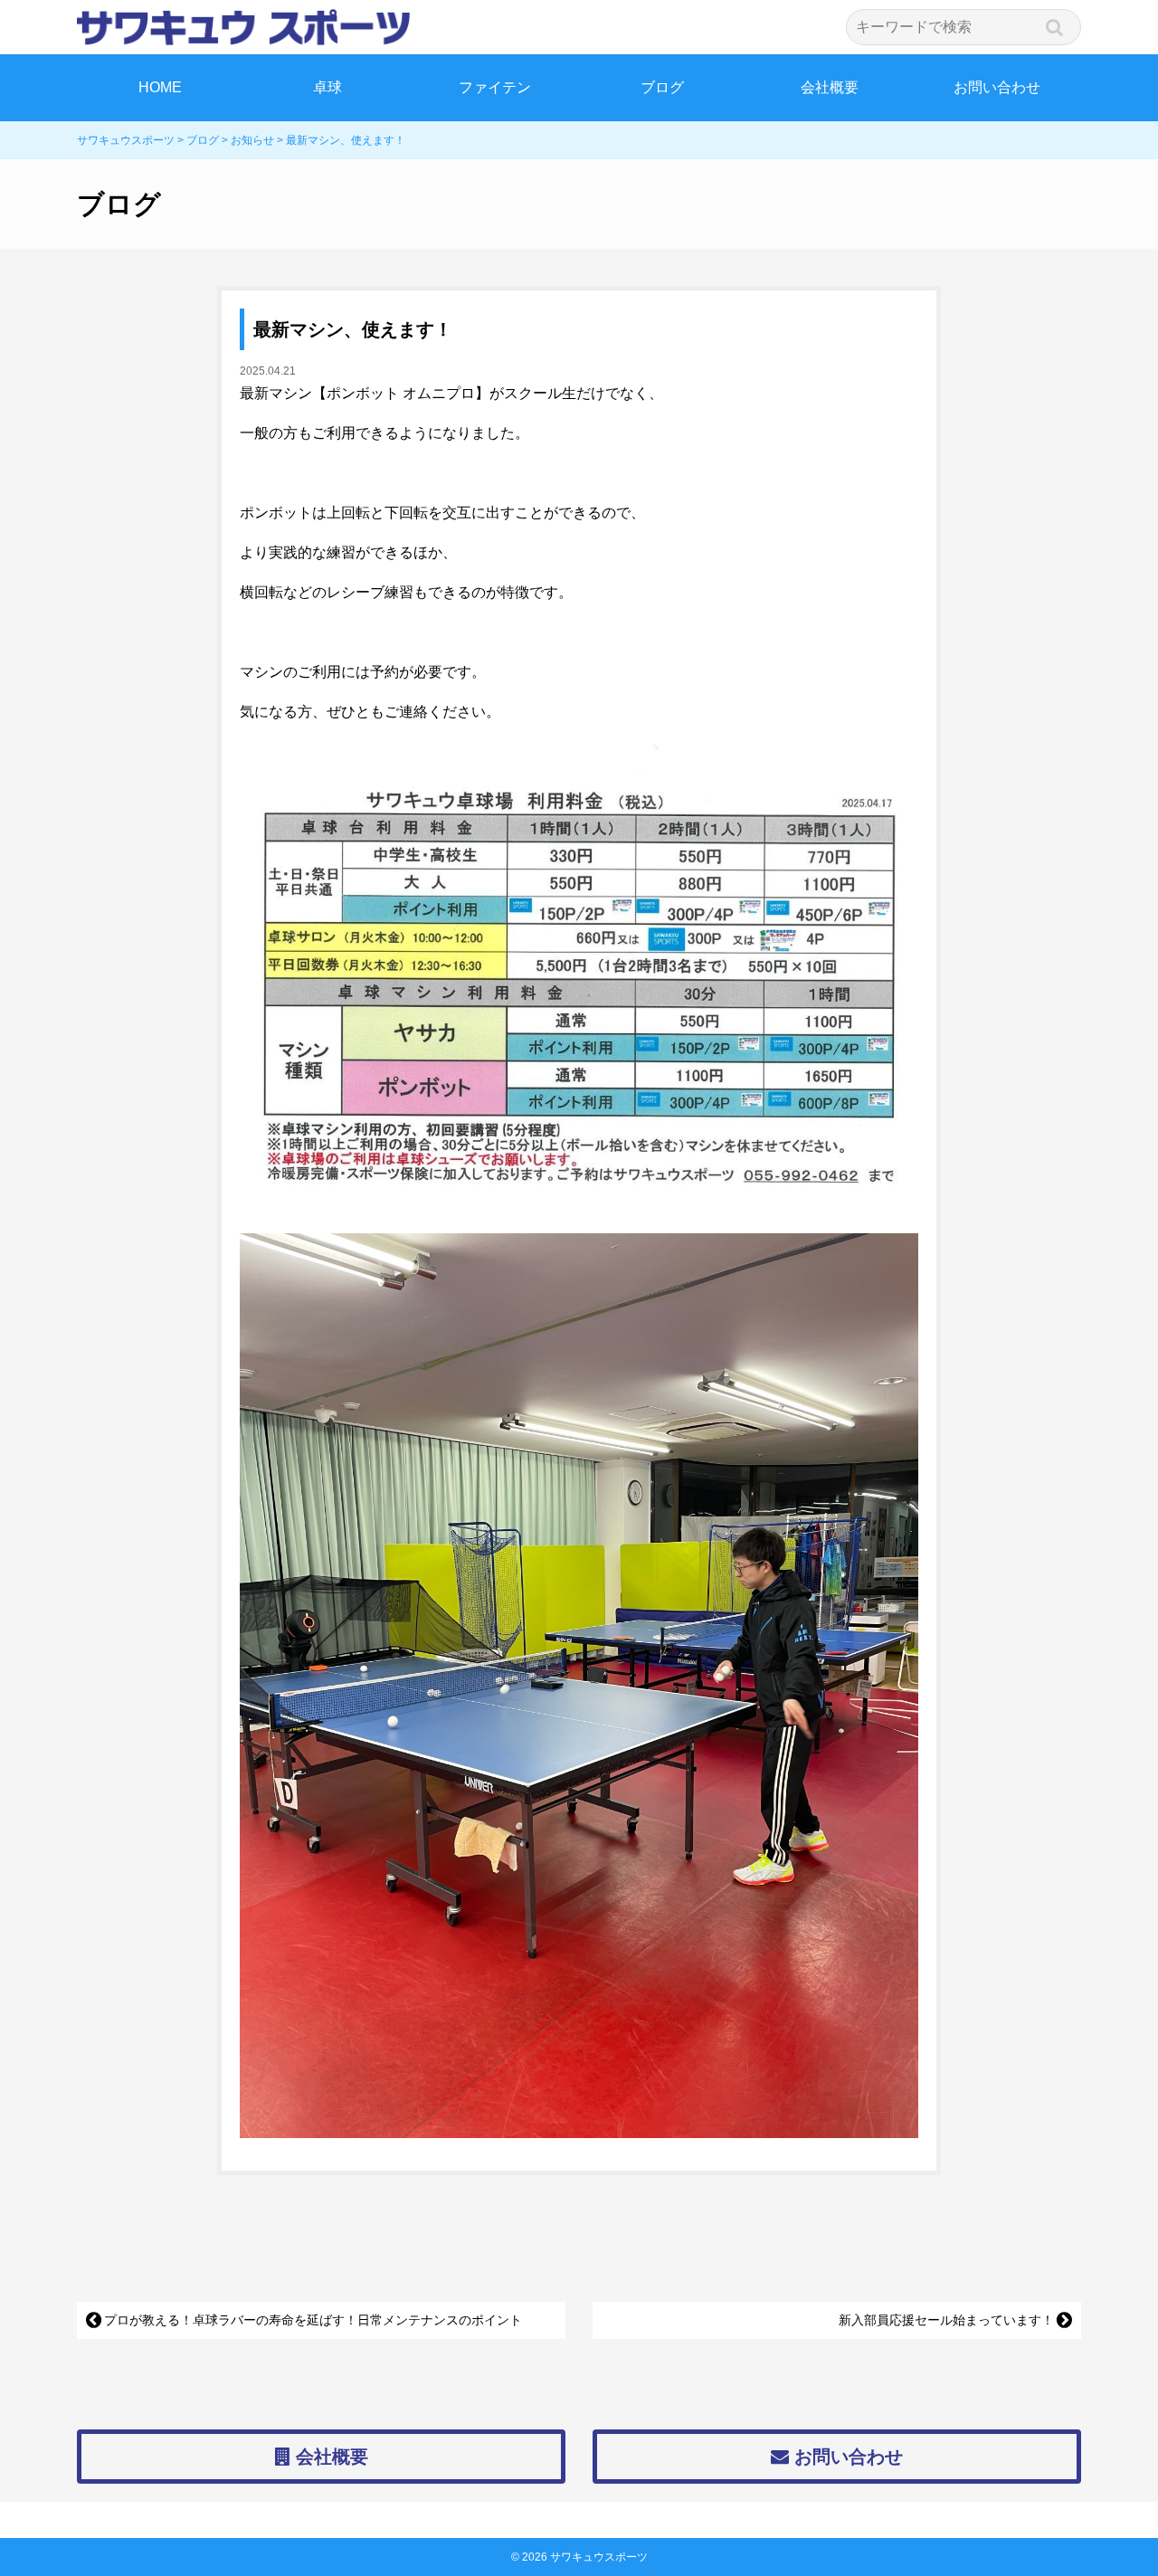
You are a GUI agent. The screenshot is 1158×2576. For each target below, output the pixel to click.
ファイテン (495, 87)
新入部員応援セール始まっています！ (946, 2320)
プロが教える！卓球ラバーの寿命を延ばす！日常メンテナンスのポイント (313, 2320)
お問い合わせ (997, 87)
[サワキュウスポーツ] (579, 27)
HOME (160, 87)
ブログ (662, 87)
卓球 (327, 87)
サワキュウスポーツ (599, 2557)
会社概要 (830, 87)
